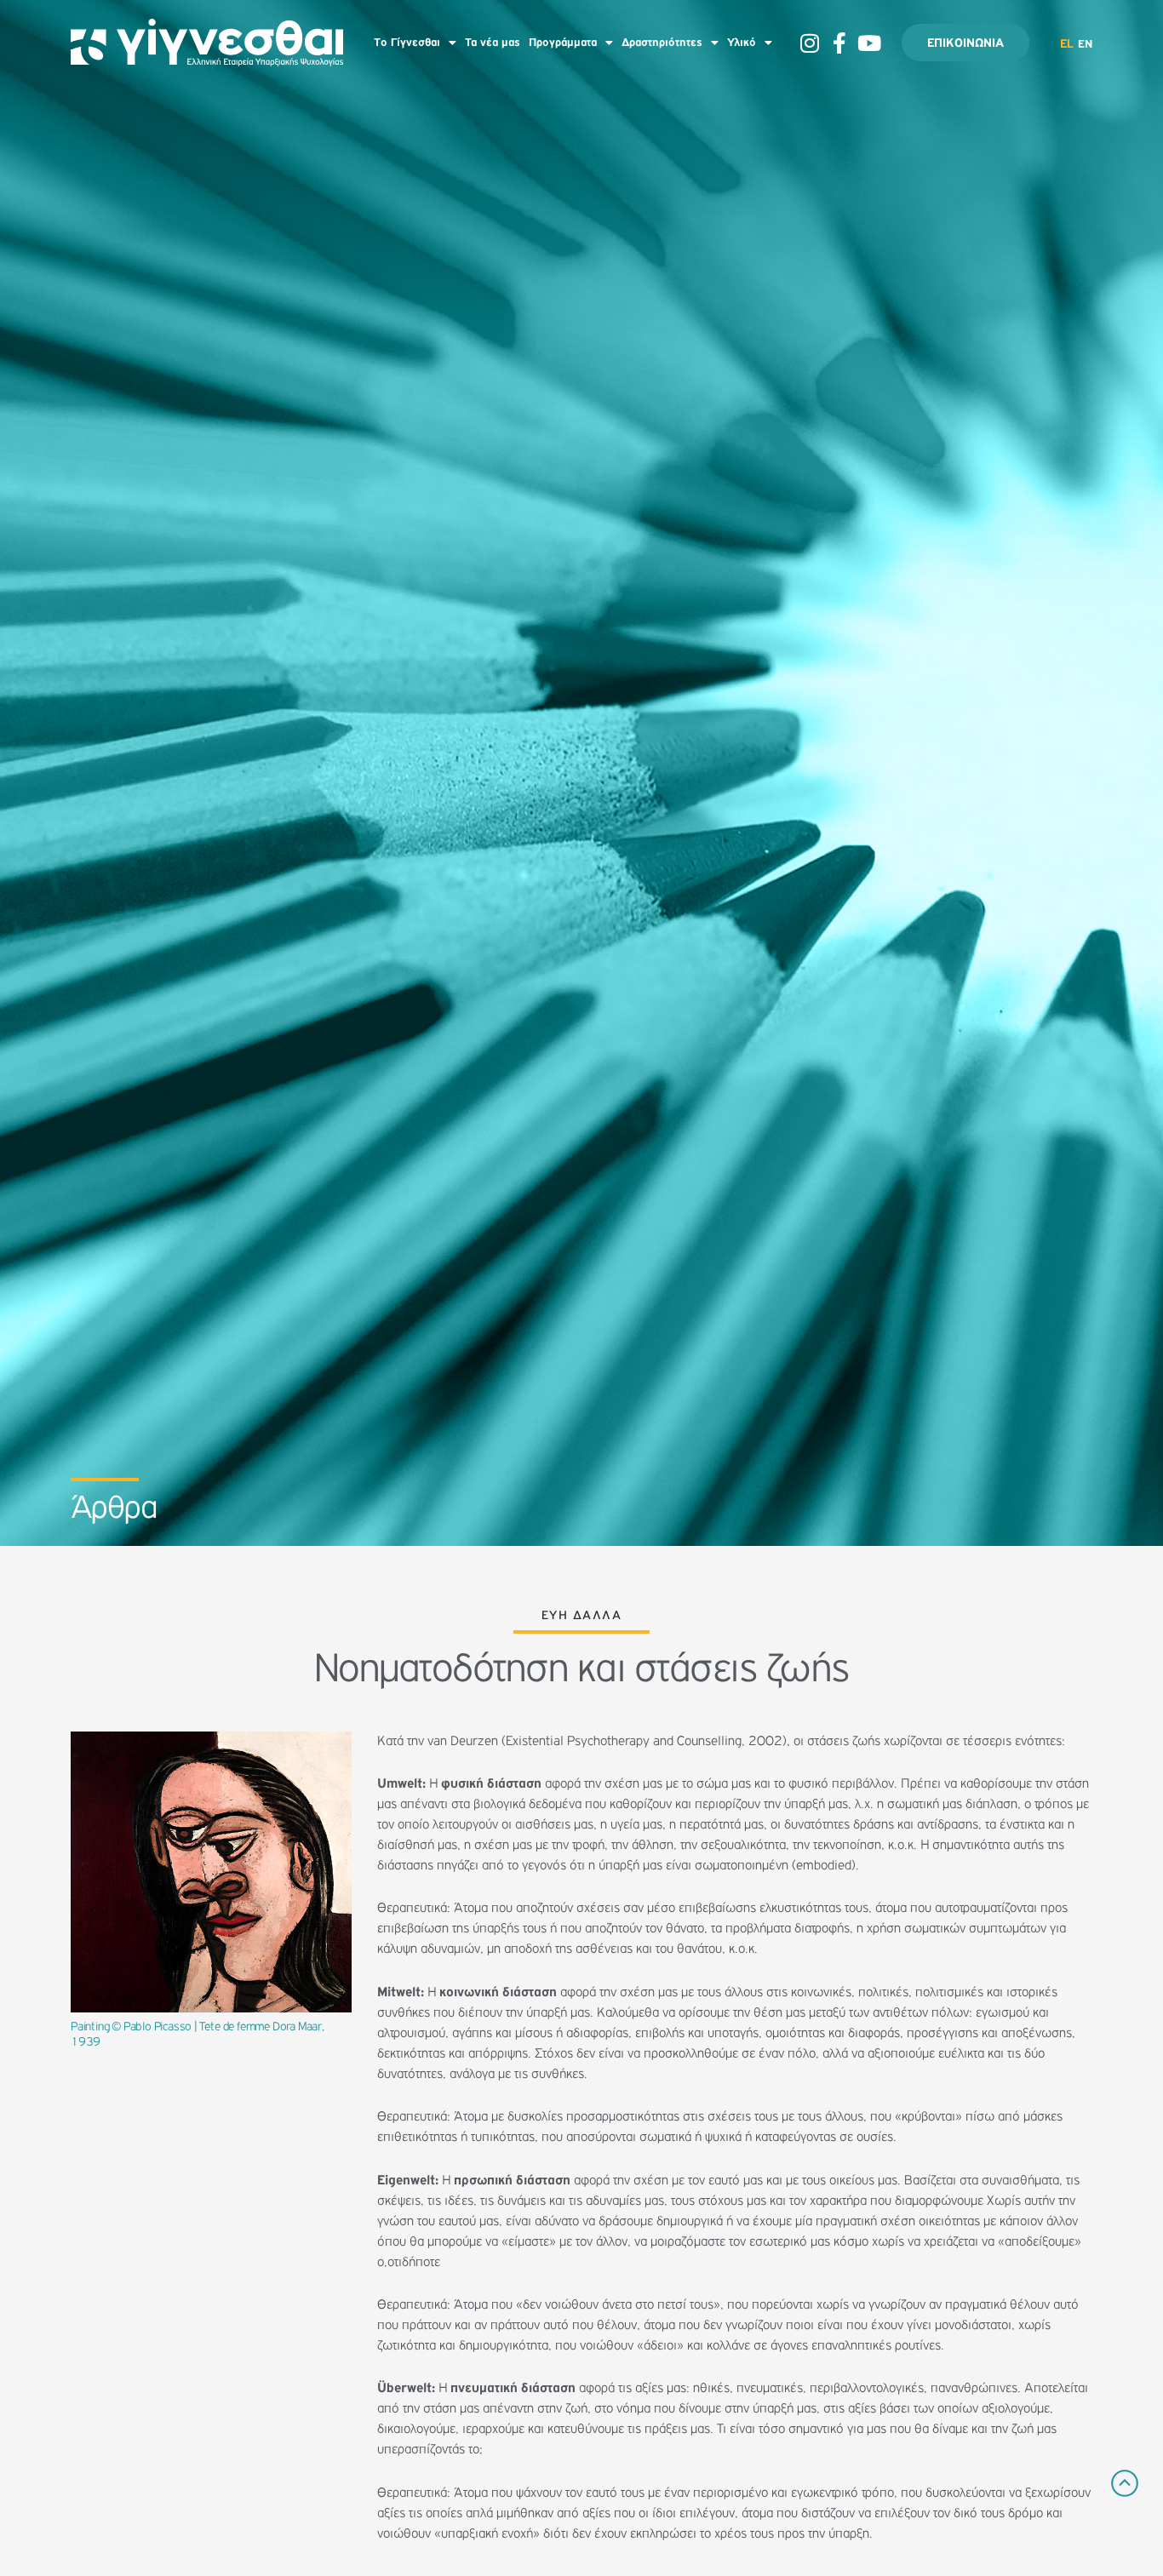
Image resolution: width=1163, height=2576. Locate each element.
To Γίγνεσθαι (407, 43)
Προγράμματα (563, 43)
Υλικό (742, 43)
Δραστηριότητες (662, 43)
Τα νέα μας (493, 43)
